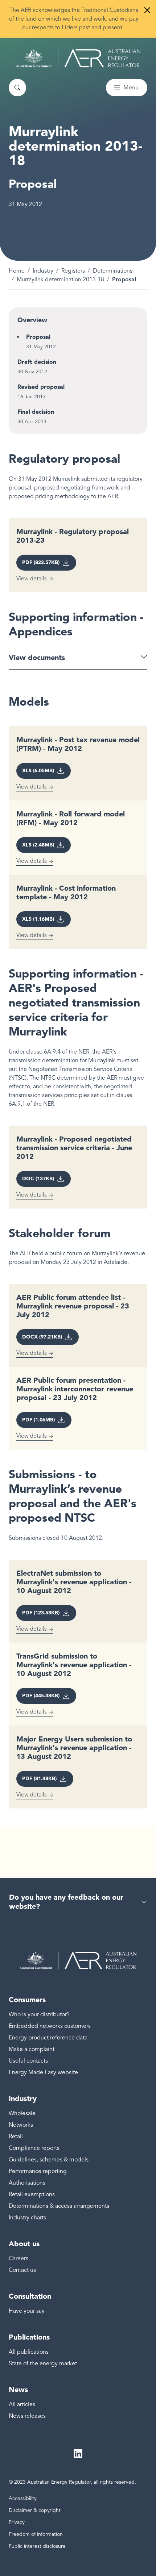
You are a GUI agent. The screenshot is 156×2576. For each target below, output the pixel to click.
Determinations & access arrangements (59, 2206)
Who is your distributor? (39, 2014)
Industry (43, 271)
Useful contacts (28, 2061)
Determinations (113, 271)
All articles (22, 2404)
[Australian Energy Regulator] (78, 58)
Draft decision (37, 362)
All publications (29, 2352)
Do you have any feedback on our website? (66, 1902)
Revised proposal (41, 387)
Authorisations (27, 2183)
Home (17, 271)
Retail (16, 2136)
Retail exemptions (32, 2194)
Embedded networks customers (50, 2026)
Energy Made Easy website (43, 2072)
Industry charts (27, 2218)
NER (84, 1052)
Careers (19, 2258)
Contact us (22, 2270)
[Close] (147, 10)
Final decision (36, 412)
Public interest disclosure (37, 2546)
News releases (27, 2416)
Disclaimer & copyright (35, 2510)
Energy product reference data (48, 2038)
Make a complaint (32, 2049)
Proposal (38, 337)
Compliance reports (34, 2148)
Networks (21, 2125)
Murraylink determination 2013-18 (60, 280)
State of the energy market (43, 2363)
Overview (32, 320)
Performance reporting (38, 2171)
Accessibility (23, 2498)
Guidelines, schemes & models (49, 2160)
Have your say (27, 2311)
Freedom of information (36, 2534)
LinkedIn (78, 2454)
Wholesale (22, 2113)
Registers (73, 271)
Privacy (17, 2522)
